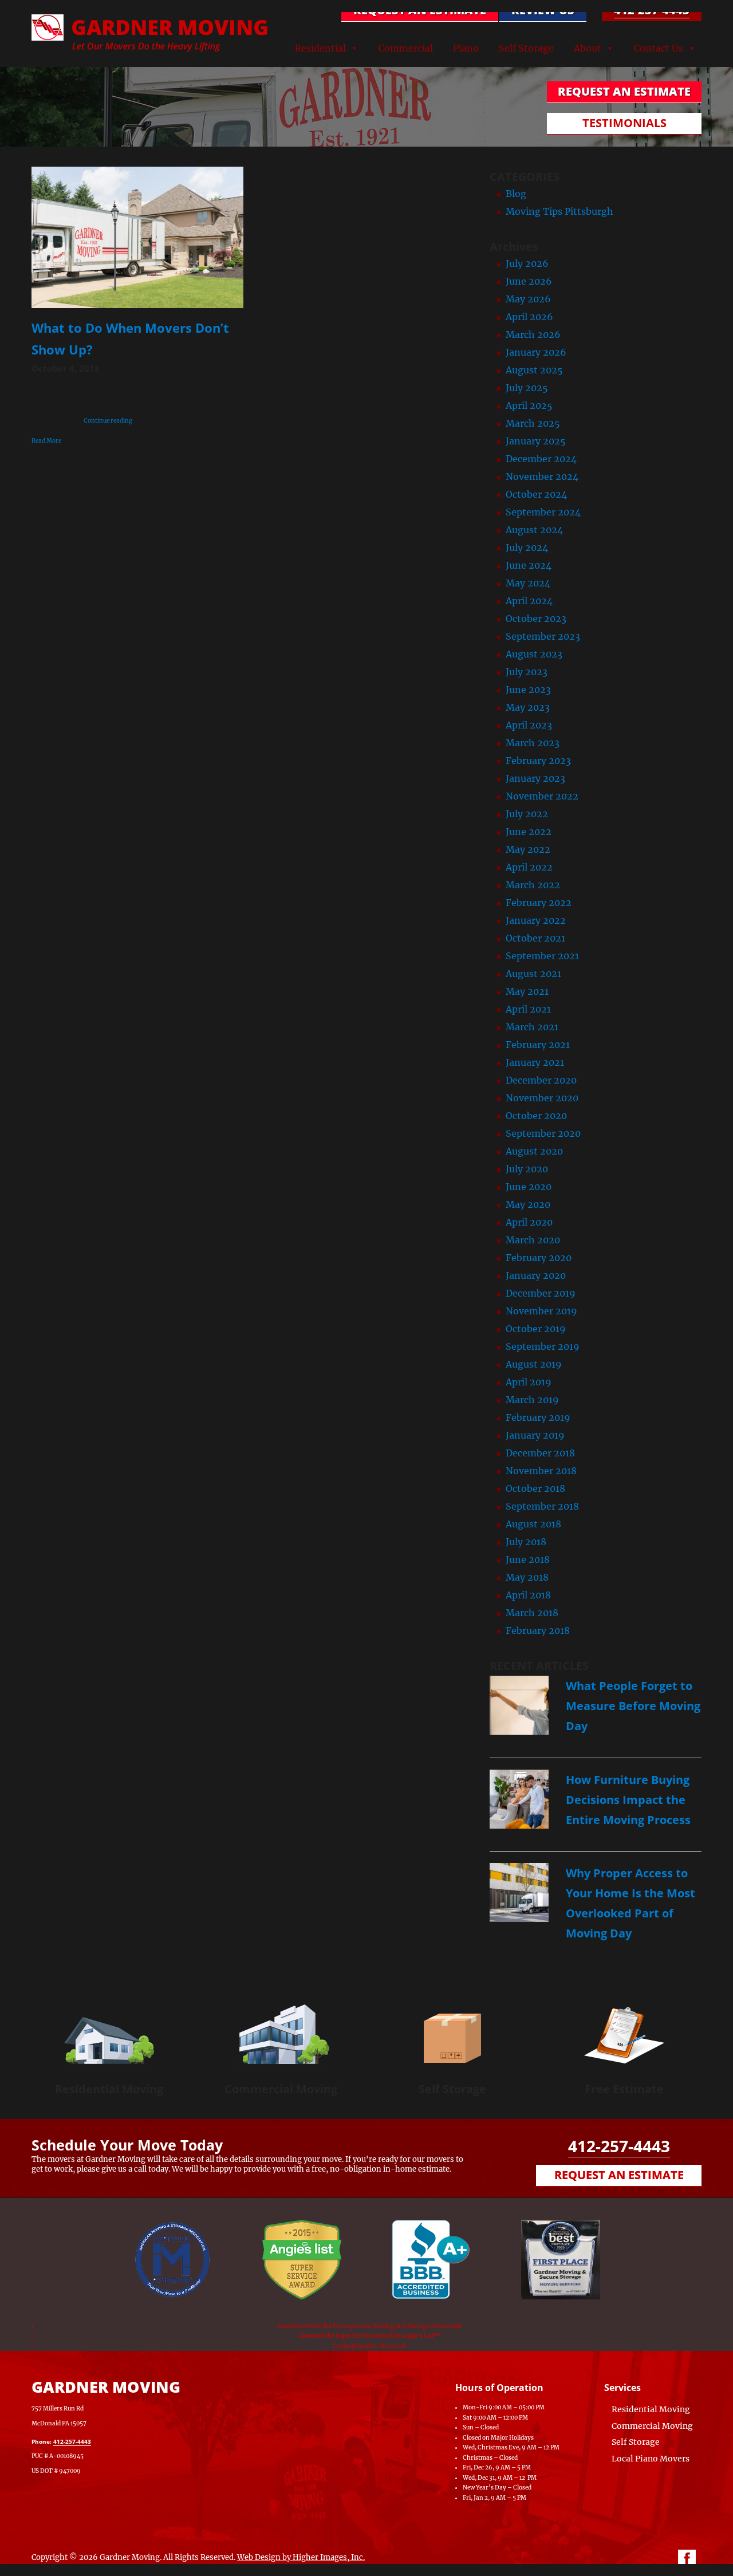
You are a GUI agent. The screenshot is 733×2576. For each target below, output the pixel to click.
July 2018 (526, 1542)
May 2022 (528, 849)
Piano (466, 48)
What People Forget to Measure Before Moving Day (633, 1706)
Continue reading (108, 421)
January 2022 (536, 920)
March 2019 (532, 1400)
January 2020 (536, 1275)
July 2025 (527, 388)
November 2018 (541, 1471)
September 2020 (543, 1133)
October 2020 (536, 1116)
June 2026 (529, 281)
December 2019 (541, 1293)
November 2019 (541, 1311)
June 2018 (528, 1559)
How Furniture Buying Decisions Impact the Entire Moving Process (628, 1800)
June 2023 (528, 690)
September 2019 (543, 1346)
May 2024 (528, 583)
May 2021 (527, 991)
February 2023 (538, 761)
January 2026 (536, 352)
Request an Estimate (619, 2175)
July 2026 (527, 263)
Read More (46, 441)
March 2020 (533, 1240)
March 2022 (533, 885)
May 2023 (528, 707)
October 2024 (536, 494)
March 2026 (533, 334)
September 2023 (543, 636)
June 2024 (529, 565)
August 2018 (533, 1524)
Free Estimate (624, 2089)
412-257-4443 (652, 10)
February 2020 (539, 1258)
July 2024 (527, 548)
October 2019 (536, 1329)
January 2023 (535, 778)
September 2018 (542, 1506)
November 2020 (542, 1098)
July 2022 (527, 814)
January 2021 (535, 1062)
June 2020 (529, 1187)
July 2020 (527, 1169)
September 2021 (542, 956)
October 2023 (536, 619)
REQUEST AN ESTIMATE (420, 10)
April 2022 (529, 867)
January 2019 (535, 1435)
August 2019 (534, 1364)
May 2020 (528, 1204)
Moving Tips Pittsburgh (559, 211)
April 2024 (529, 601)
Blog (516, 194)
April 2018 (528, 1595)
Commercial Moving (281, 2089)
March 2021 (532, 1027)
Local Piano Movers (651, 2459)
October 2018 (535, 1488)
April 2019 (529, 1382)
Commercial (406, 48)
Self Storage (526, 48)
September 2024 (543, 512)
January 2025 (536, 441)
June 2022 (529, 832)
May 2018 (527, 1577)
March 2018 (532, 1613)
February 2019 (538, 1417)
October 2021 (535, 938)
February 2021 (538, 1045)
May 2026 (528, 299)
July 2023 (527, 672)
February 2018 (538, 1630)
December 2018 (540, 1453)
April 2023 (529, 725)
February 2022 (539, 903)
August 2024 (534, 530)
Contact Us (659, 48)
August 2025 (534, 370)
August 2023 (534, 654)
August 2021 (533, 974)
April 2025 (529, 405)
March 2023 (533, 743)
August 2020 (534, 1151)
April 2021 (528, 1009)
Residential (320, 48)
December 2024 (541, 459)
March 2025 (533, 423)
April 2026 (529, 317)
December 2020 (541, 1080)
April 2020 (529, 1222)
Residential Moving (109, 2089)
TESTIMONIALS (624, 123)
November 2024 (542, 476)
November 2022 (542, 796)
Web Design (259, 2557)
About (588, 48)
